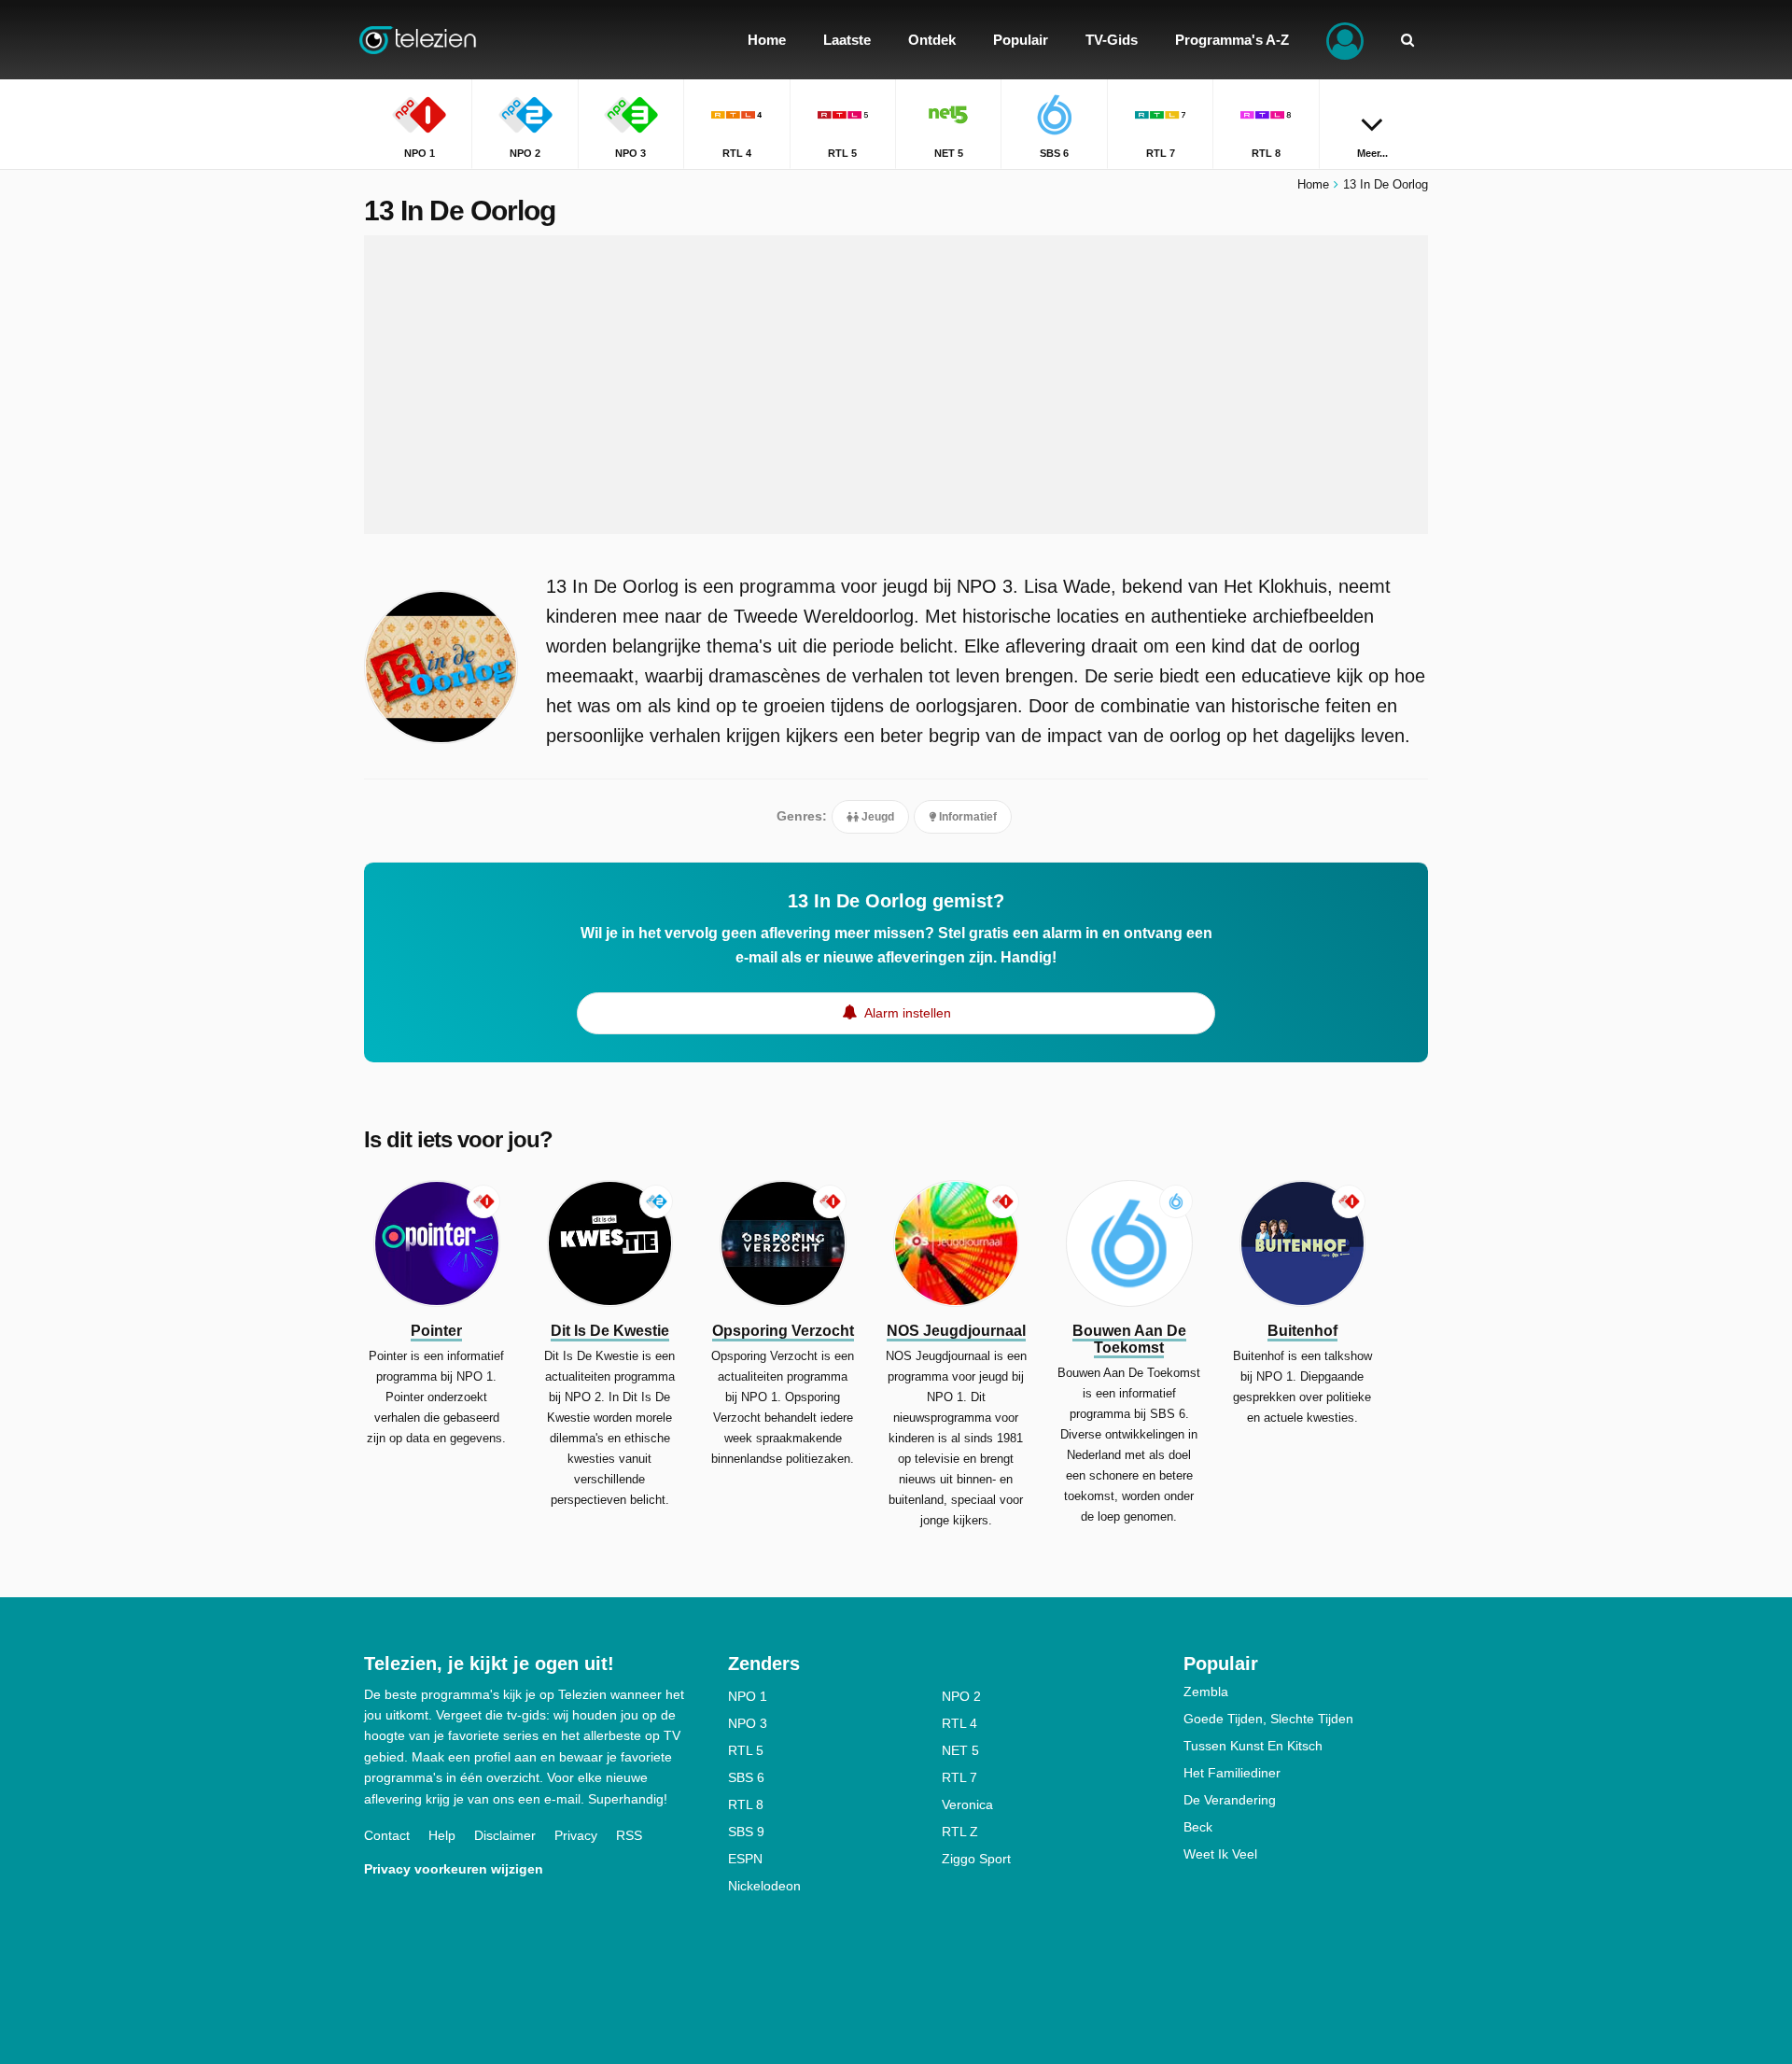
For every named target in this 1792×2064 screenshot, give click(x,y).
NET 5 (960, 1750)
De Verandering (1230, 1800)
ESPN (745, 1859)
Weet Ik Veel (1220, 1854)
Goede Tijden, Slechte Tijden (1268, 1719)
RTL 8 (746, 1804)
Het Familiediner (1232, 1773)
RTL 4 (959, 1723)
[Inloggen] (1345, 40)
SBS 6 (746, 1777)
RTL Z (960, 1832)
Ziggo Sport (976, 1859)
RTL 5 (746, 1750)
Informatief (966, 817)
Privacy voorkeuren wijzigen (454, 1869)
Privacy (576, 1835)
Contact (387, 1835)
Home (1313, 184)
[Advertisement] (896, 385)
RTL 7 (959, 1777)
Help (442, 1835)
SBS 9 (746, 1832)
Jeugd (876, 817)
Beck (1198, 1827)
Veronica (967, 1804)
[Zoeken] (1407, 40)
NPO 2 (961, 1696)
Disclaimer (505, 1835)
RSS (629, 1835)
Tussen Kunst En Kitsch (1253, 1746)
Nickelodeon (764, 1886)
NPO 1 (748, 1696)
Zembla (1206, 1692)
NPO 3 (748, 1723)
